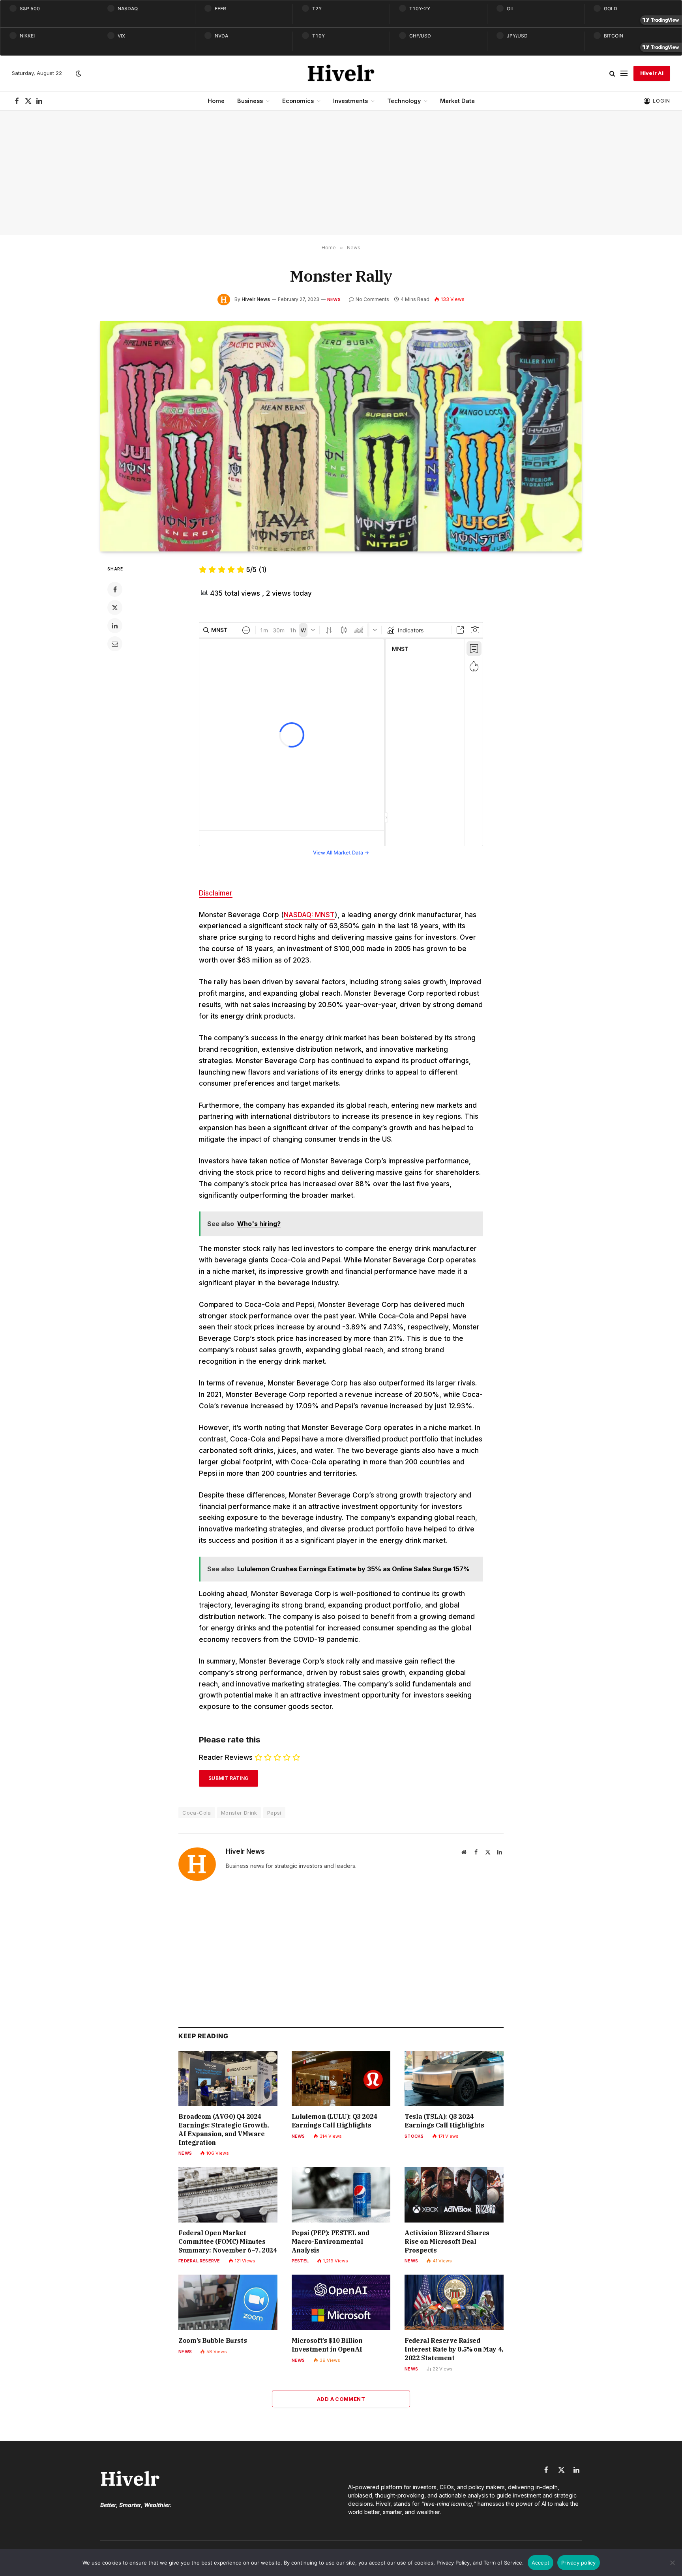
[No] (672, 2563)
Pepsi (274, 1813)
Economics (298, 101)
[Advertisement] (341, 173)
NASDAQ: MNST (309, 915)
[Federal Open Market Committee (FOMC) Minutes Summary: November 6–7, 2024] (228, 2195)
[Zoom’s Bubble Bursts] (228, 2302)
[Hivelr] (341, 73)
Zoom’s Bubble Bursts (213, 2340)
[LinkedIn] (115, 626)
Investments (350, 101)
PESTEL (300, 2261)
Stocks (414, 2136)
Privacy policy (579, 2563)
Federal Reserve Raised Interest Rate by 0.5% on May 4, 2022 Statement (454, 2349)
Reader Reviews (226, 1757)
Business (250, 101)
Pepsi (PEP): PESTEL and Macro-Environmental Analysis (331, 2241)
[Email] (115, 644)
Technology (404, 101)
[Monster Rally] (341, 436)
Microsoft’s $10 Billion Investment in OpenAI (327, 2345)
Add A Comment (341, 2399)
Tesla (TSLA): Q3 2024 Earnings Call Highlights (444, 2121)
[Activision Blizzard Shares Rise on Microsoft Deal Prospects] (454, 2195)
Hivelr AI (652, 73)
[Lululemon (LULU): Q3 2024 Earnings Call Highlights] (341, 2079)
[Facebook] (115, 589)
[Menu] (624, 74)
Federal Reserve (199, 2261)
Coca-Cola (197, 1813)
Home (216, 101)
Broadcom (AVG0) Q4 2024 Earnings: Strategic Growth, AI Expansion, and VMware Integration (223, 2129)
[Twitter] (115, 608)
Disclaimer (216, 893)
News (334, 299)
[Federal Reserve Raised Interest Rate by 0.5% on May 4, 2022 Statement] (454, 2302)
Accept (541, 2563)
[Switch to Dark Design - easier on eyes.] (78, 73)
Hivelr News (256, 299)
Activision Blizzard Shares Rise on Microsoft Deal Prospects (447, 2241)
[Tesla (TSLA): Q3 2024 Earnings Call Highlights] (454, 2079)
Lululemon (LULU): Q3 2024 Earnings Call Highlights (334, 2121)
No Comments (372, 299)
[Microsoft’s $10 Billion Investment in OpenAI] (341, 2302)
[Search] (612, 74)
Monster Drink (239, 1813)
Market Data (457, 101)
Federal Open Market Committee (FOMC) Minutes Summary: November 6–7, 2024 (228, 2241)
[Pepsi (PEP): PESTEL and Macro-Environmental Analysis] (341, 2195)
